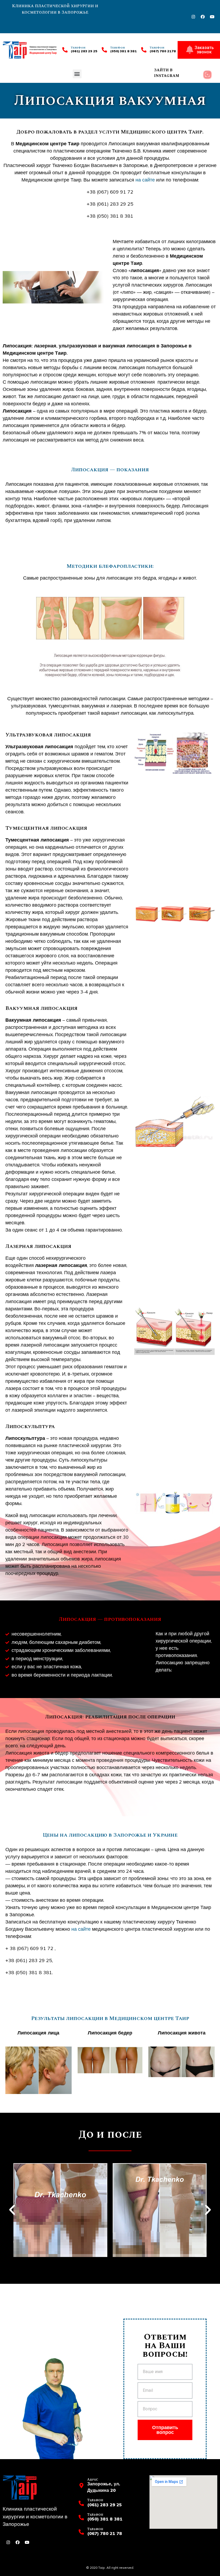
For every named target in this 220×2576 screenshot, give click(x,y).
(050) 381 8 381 (124, 51)
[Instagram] (193, 17)
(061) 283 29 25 (84, 51)
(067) (155, 51)
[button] (77, 74)
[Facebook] (203, 17)
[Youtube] (212, 17)
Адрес (93, 2480)
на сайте (145, 180)
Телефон (118, 48)
